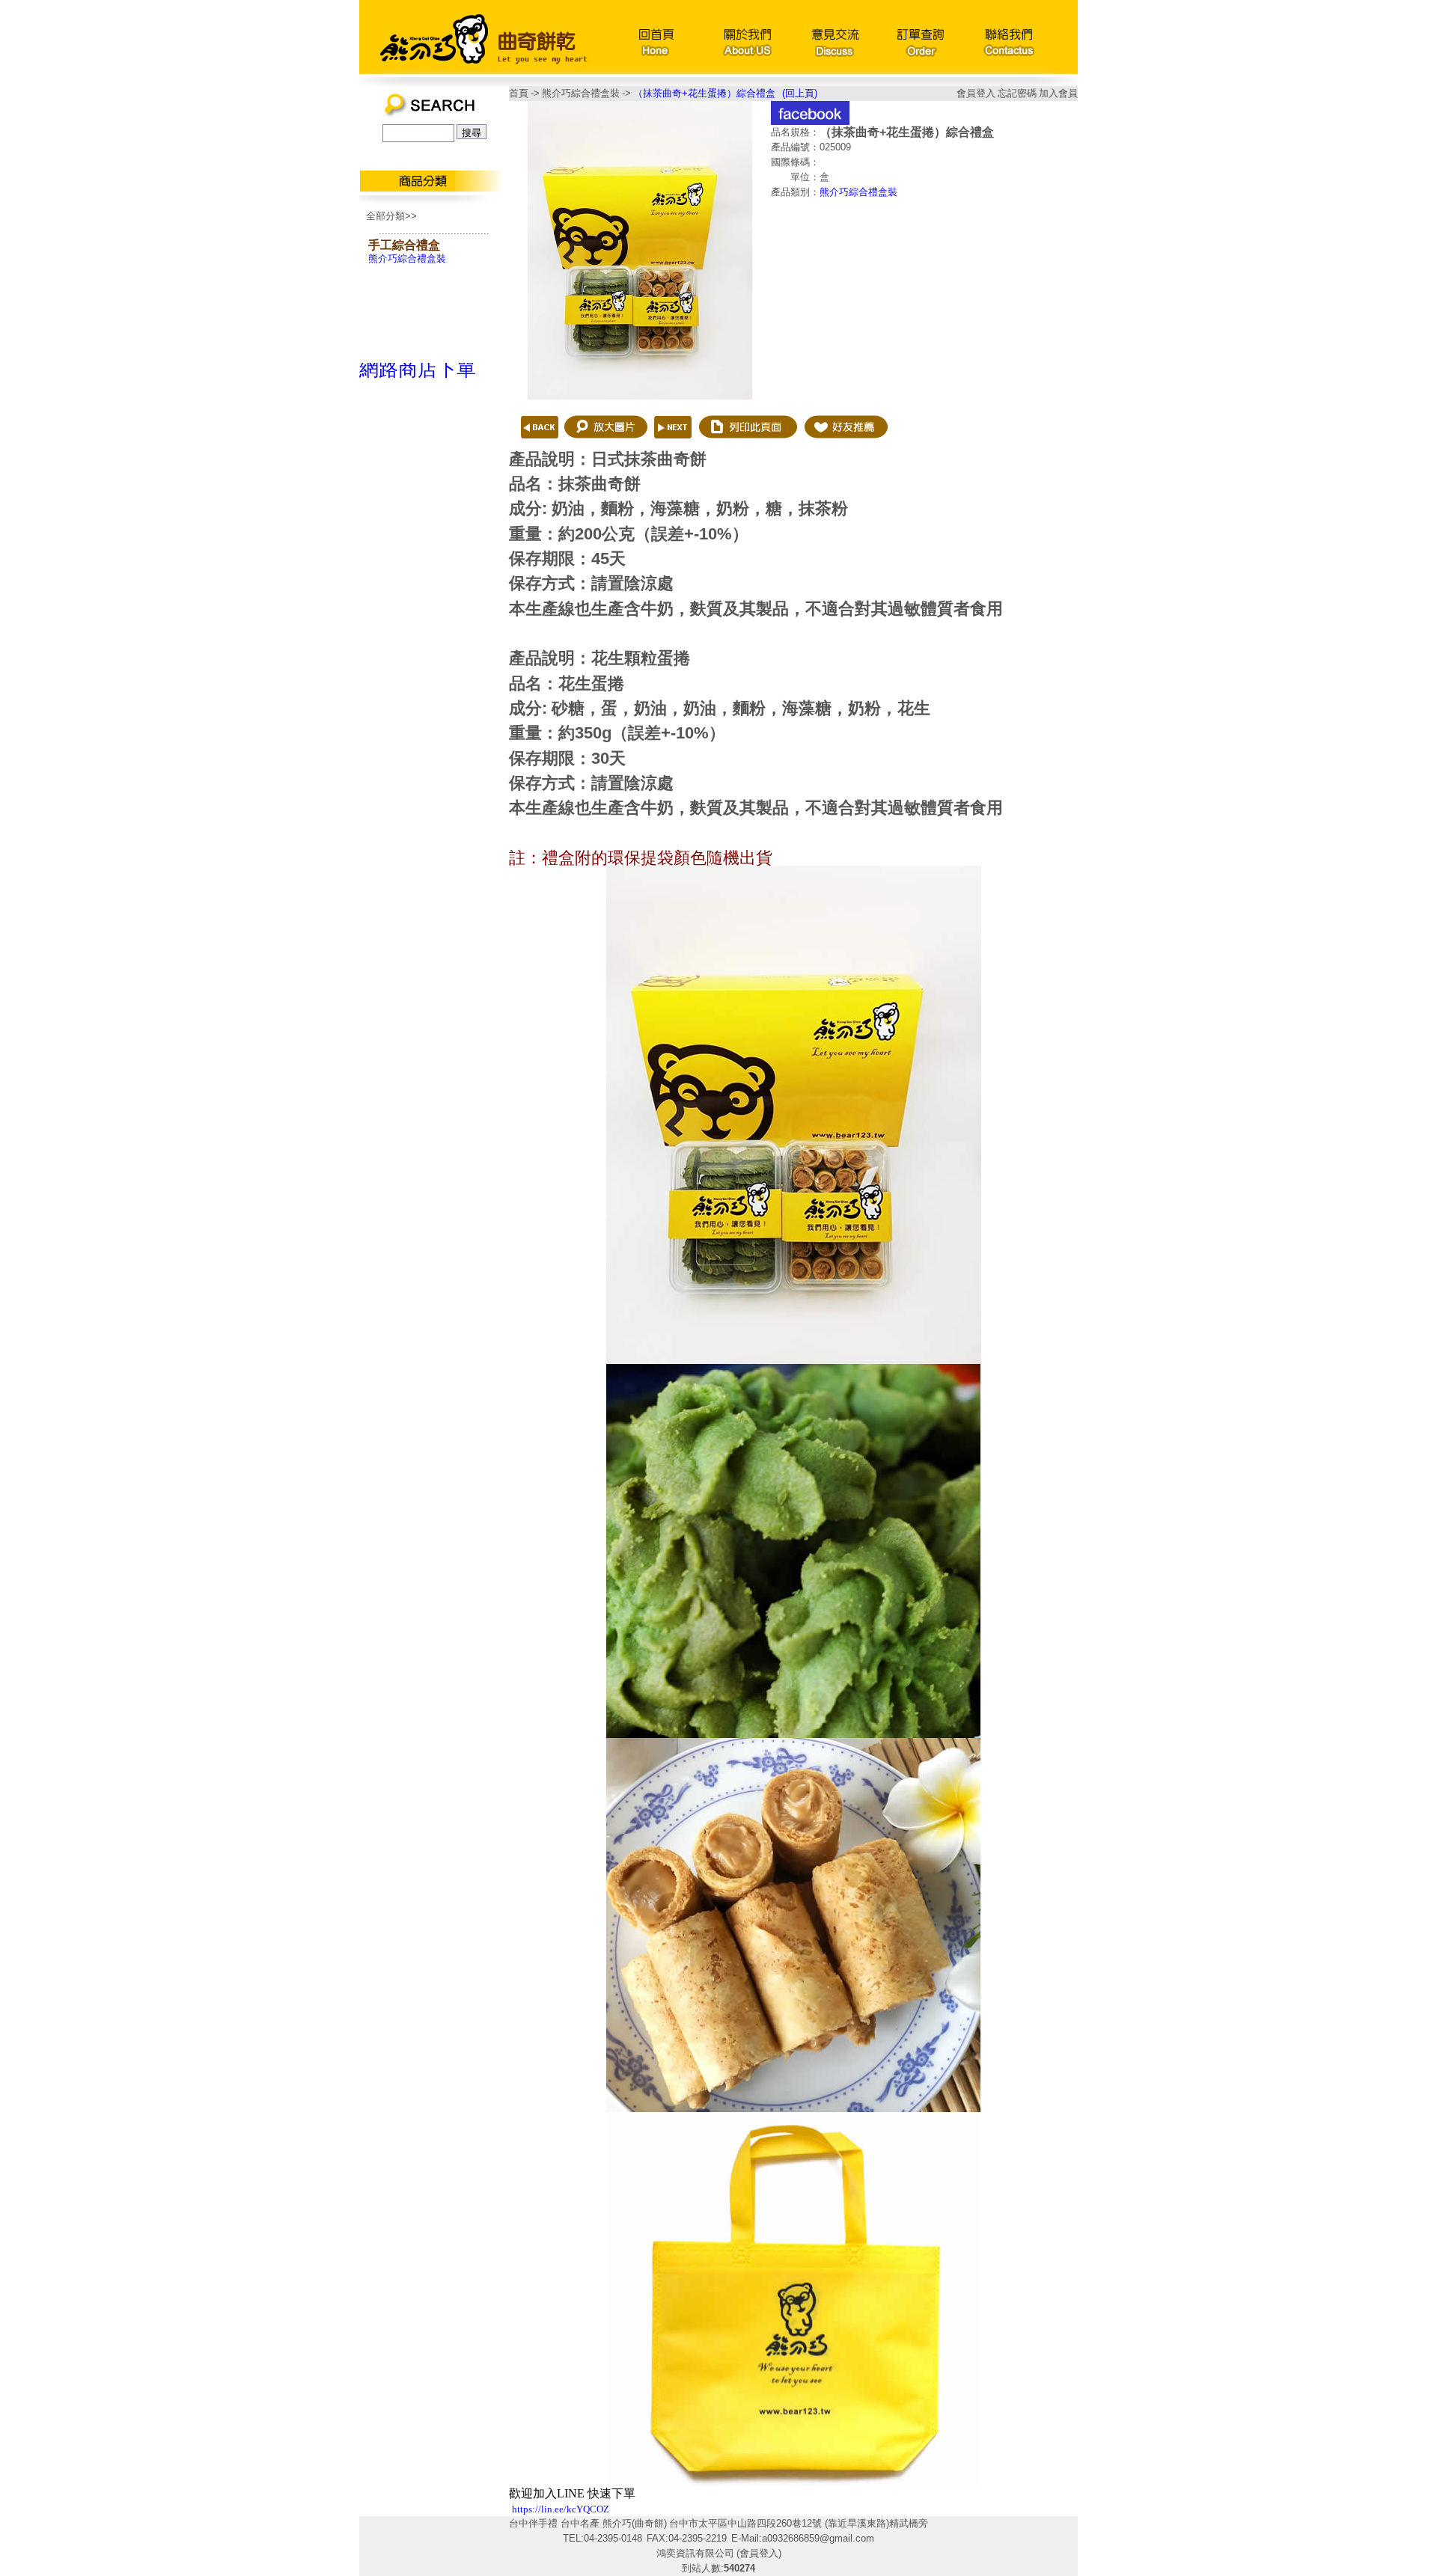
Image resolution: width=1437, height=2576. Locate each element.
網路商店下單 (418, 369)
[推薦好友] (845, 449)
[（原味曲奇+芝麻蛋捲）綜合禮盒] (672, 449)
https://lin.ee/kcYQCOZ (561, 2509)
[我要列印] (748, 449)
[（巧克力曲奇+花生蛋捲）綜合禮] (536, 449)
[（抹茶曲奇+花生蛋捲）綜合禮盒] (640, 396)
